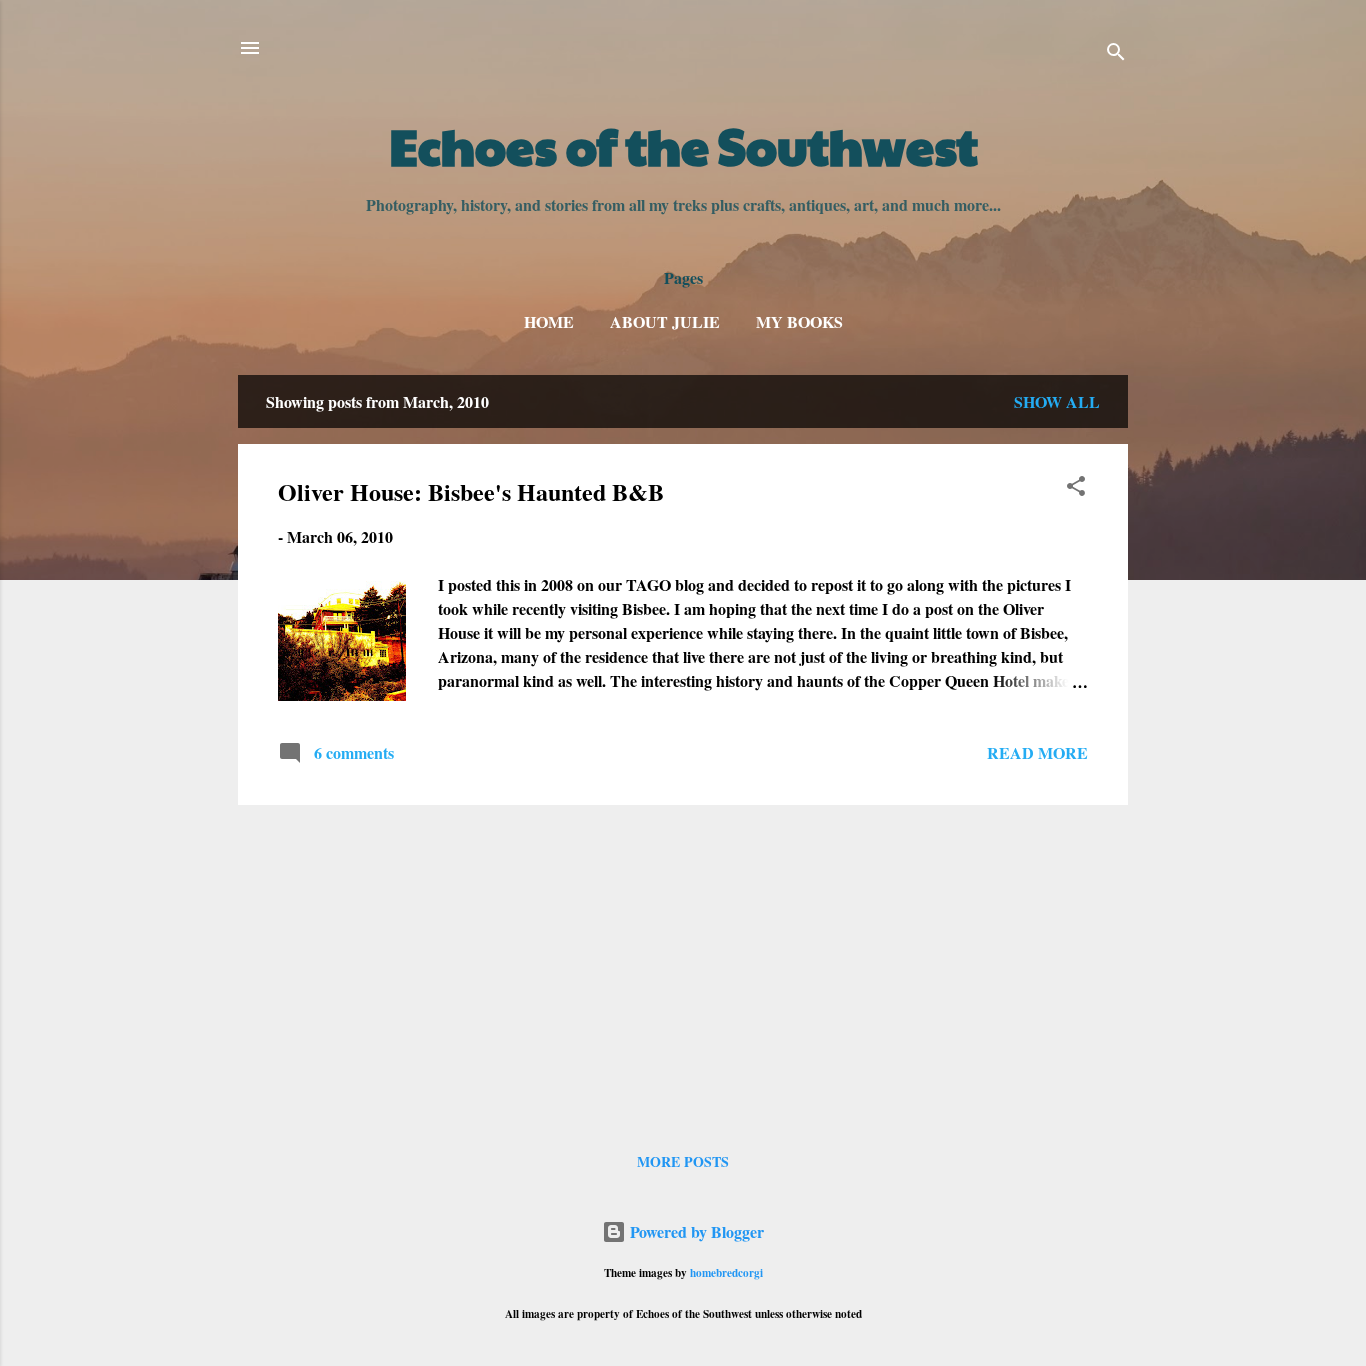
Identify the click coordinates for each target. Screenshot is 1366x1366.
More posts (683, 1161)
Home (549, 321)
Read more (1037, 752)
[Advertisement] (683, 961)
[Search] (1116, 54)
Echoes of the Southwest (683, 145)
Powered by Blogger (695, 1231)
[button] (1076, 489)
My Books (799, 321)
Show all (1057, 401)
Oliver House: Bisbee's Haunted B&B (471, 491)
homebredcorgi (726, 1272)
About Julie (665, 321)
